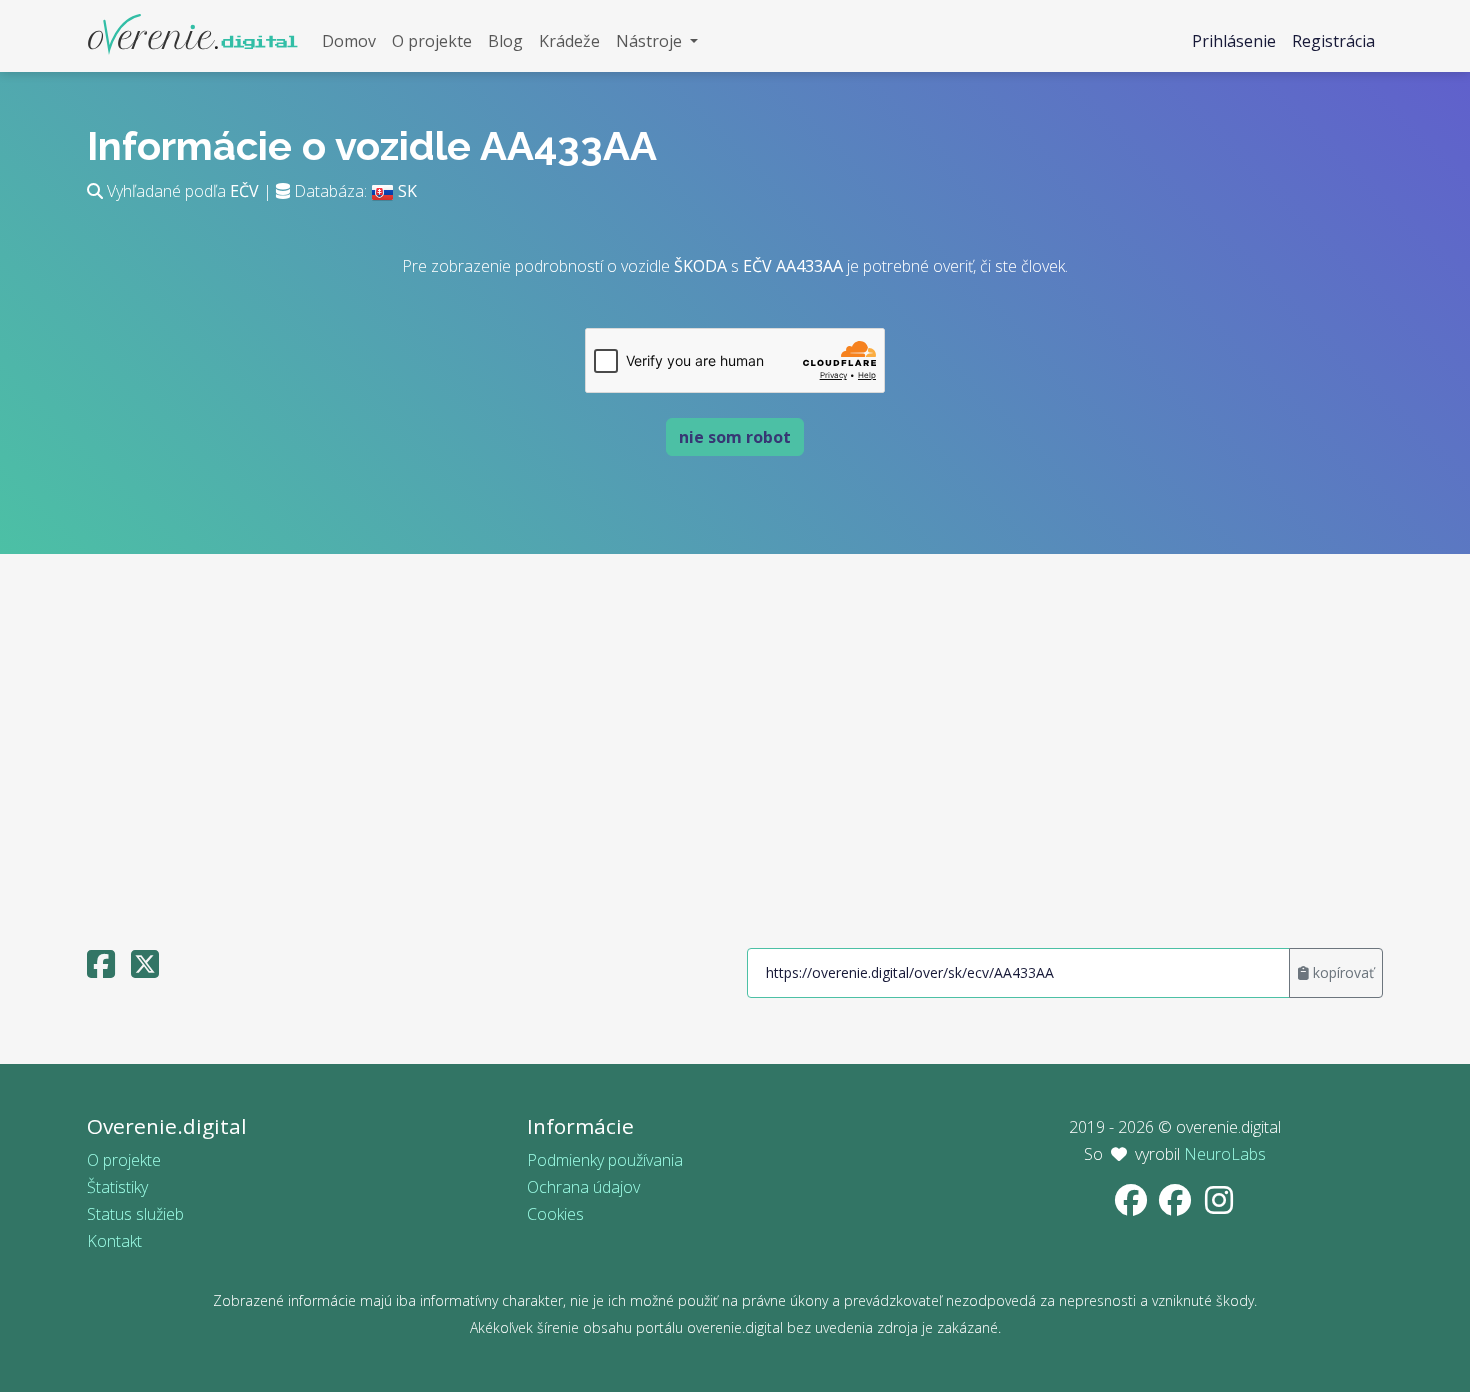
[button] (657, 41)
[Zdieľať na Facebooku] (101, 970)
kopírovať (1341, 972)
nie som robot (735, 437)
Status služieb (135, 1214)
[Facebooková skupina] (1177, 1206)
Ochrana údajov (583, 1187)
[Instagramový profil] (1219, 1206)
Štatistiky (117, 1187)
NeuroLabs (1225, 1154)
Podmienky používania (605, 1160)
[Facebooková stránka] (1133, 1206)
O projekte (124, 1160)
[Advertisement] (735, 742)
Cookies (555, 1214)
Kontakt (114, 1241)
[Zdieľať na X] (145, 970)
